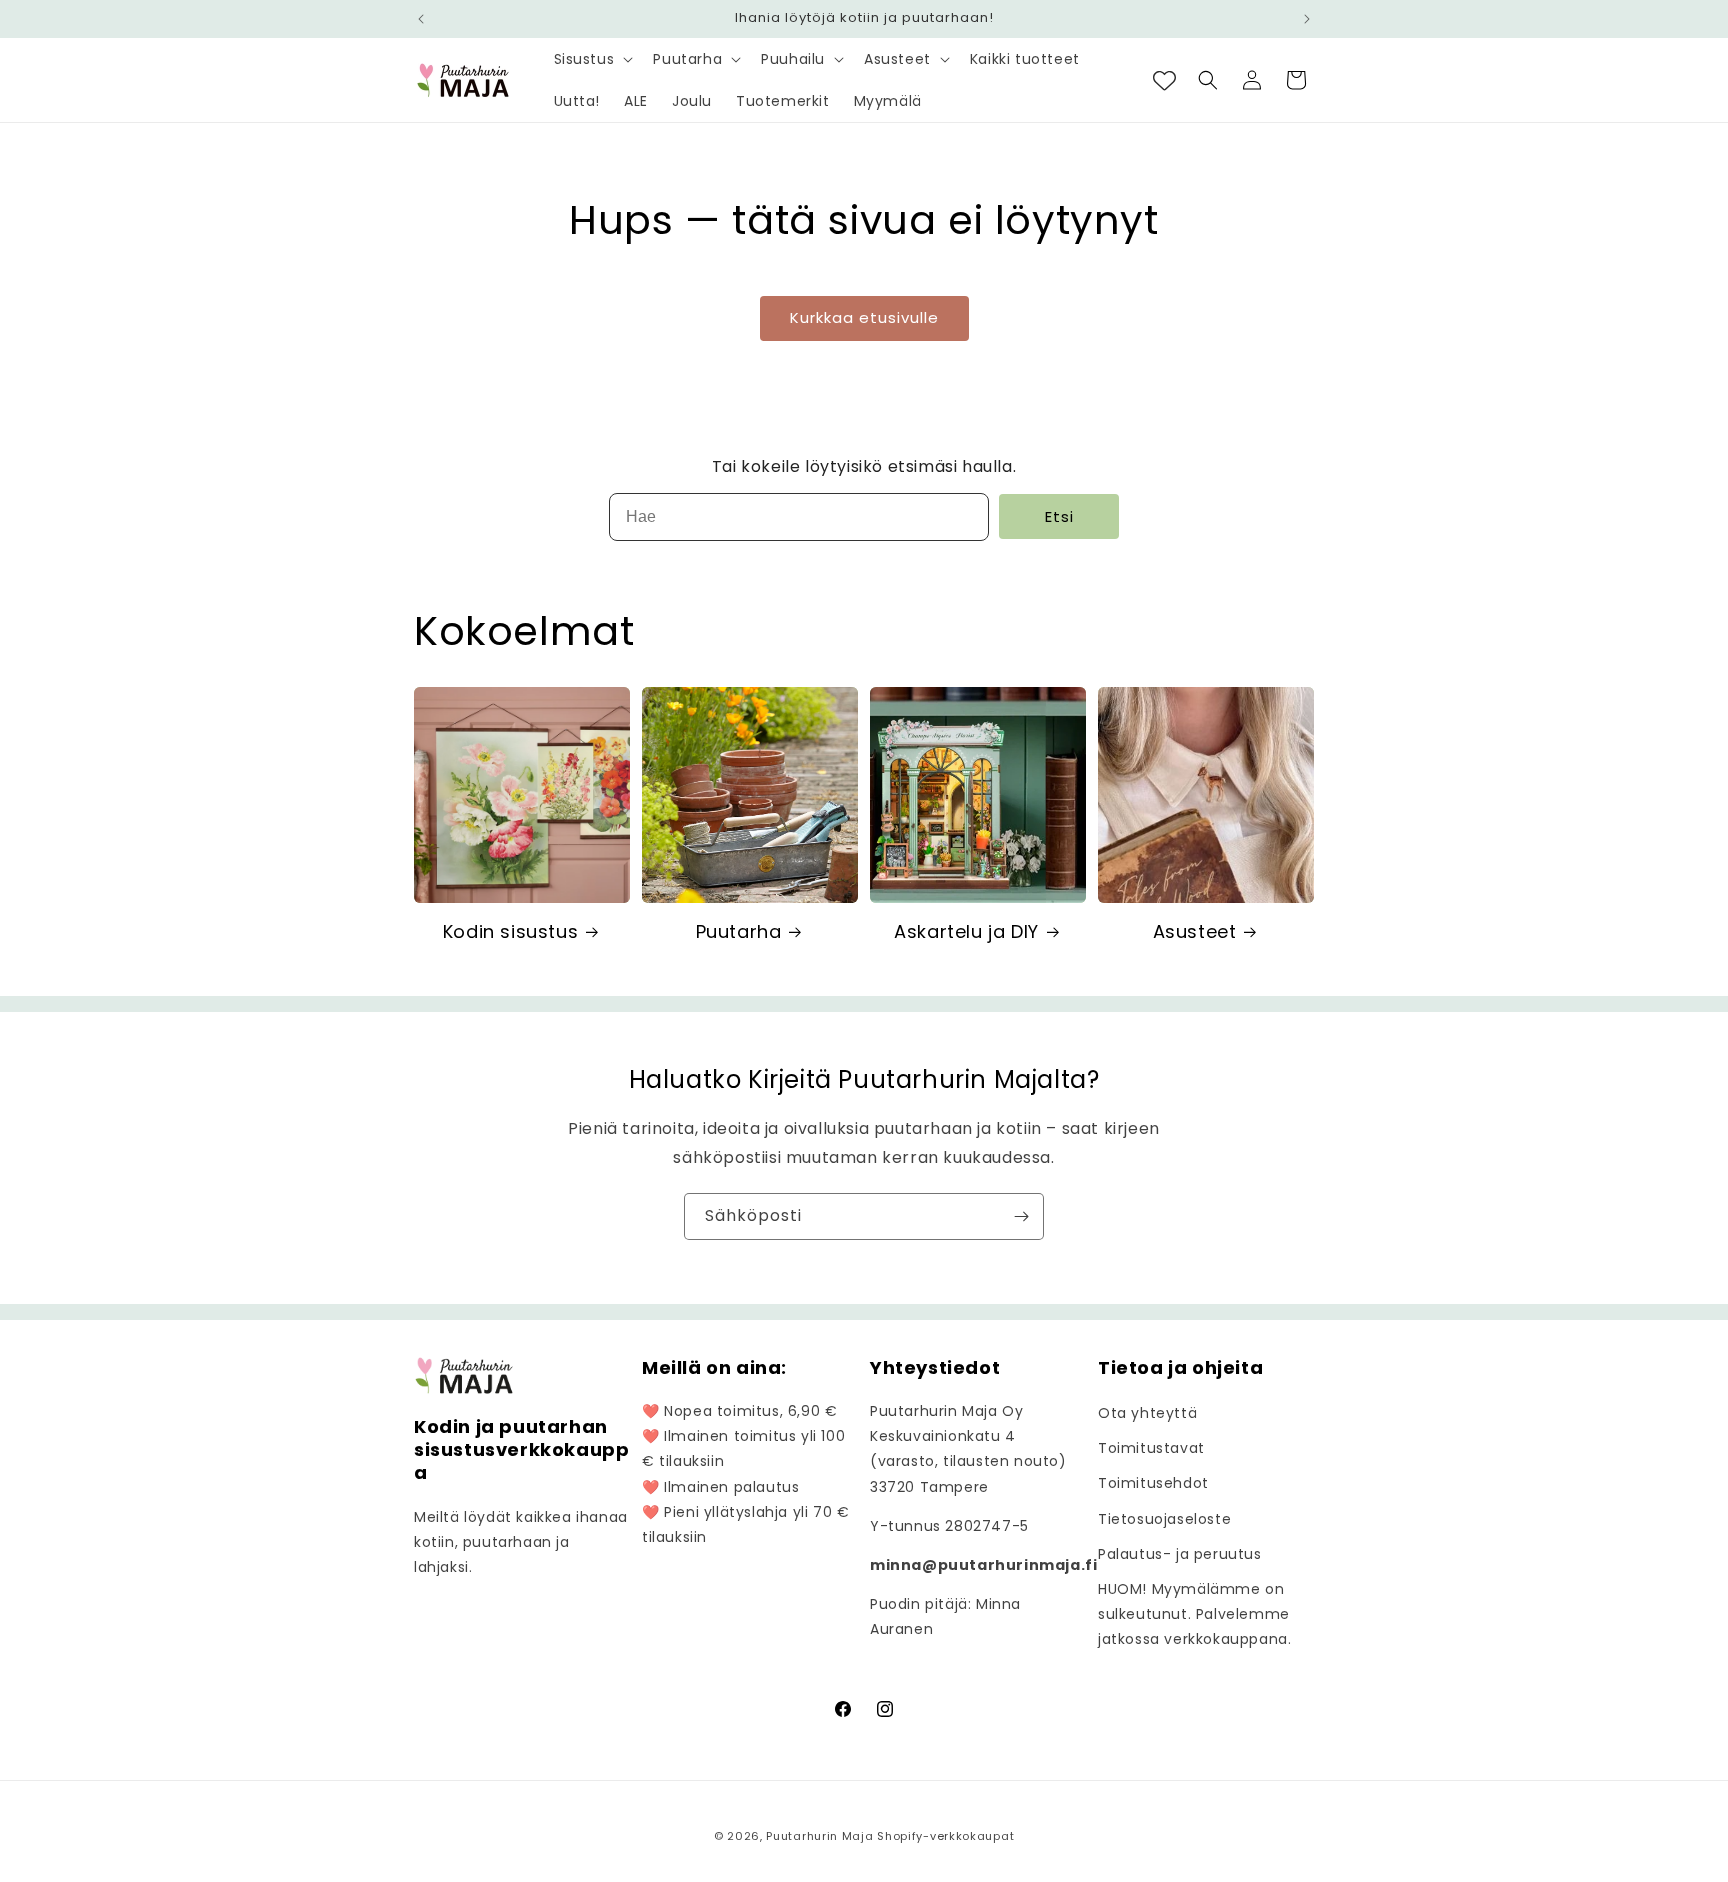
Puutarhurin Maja (819, 1836)
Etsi (1059, 516)
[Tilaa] (1021, 1216)
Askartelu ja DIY (966, 931)
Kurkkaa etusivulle (864, 317)
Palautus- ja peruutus (1180, 1554)
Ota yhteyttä (1147, 1413)
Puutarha (739, 931)
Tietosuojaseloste (1164, 1519)
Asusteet (1195, 931)
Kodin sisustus (510, 931)
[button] (592, 59)
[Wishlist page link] (1164, 80)
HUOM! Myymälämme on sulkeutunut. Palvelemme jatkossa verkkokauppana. (1194, 1614)
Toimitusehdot (1153, 1483)
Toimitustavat (1151, 1448)
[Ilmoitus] (1307, 19)
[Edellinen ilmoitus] (421, 19)
